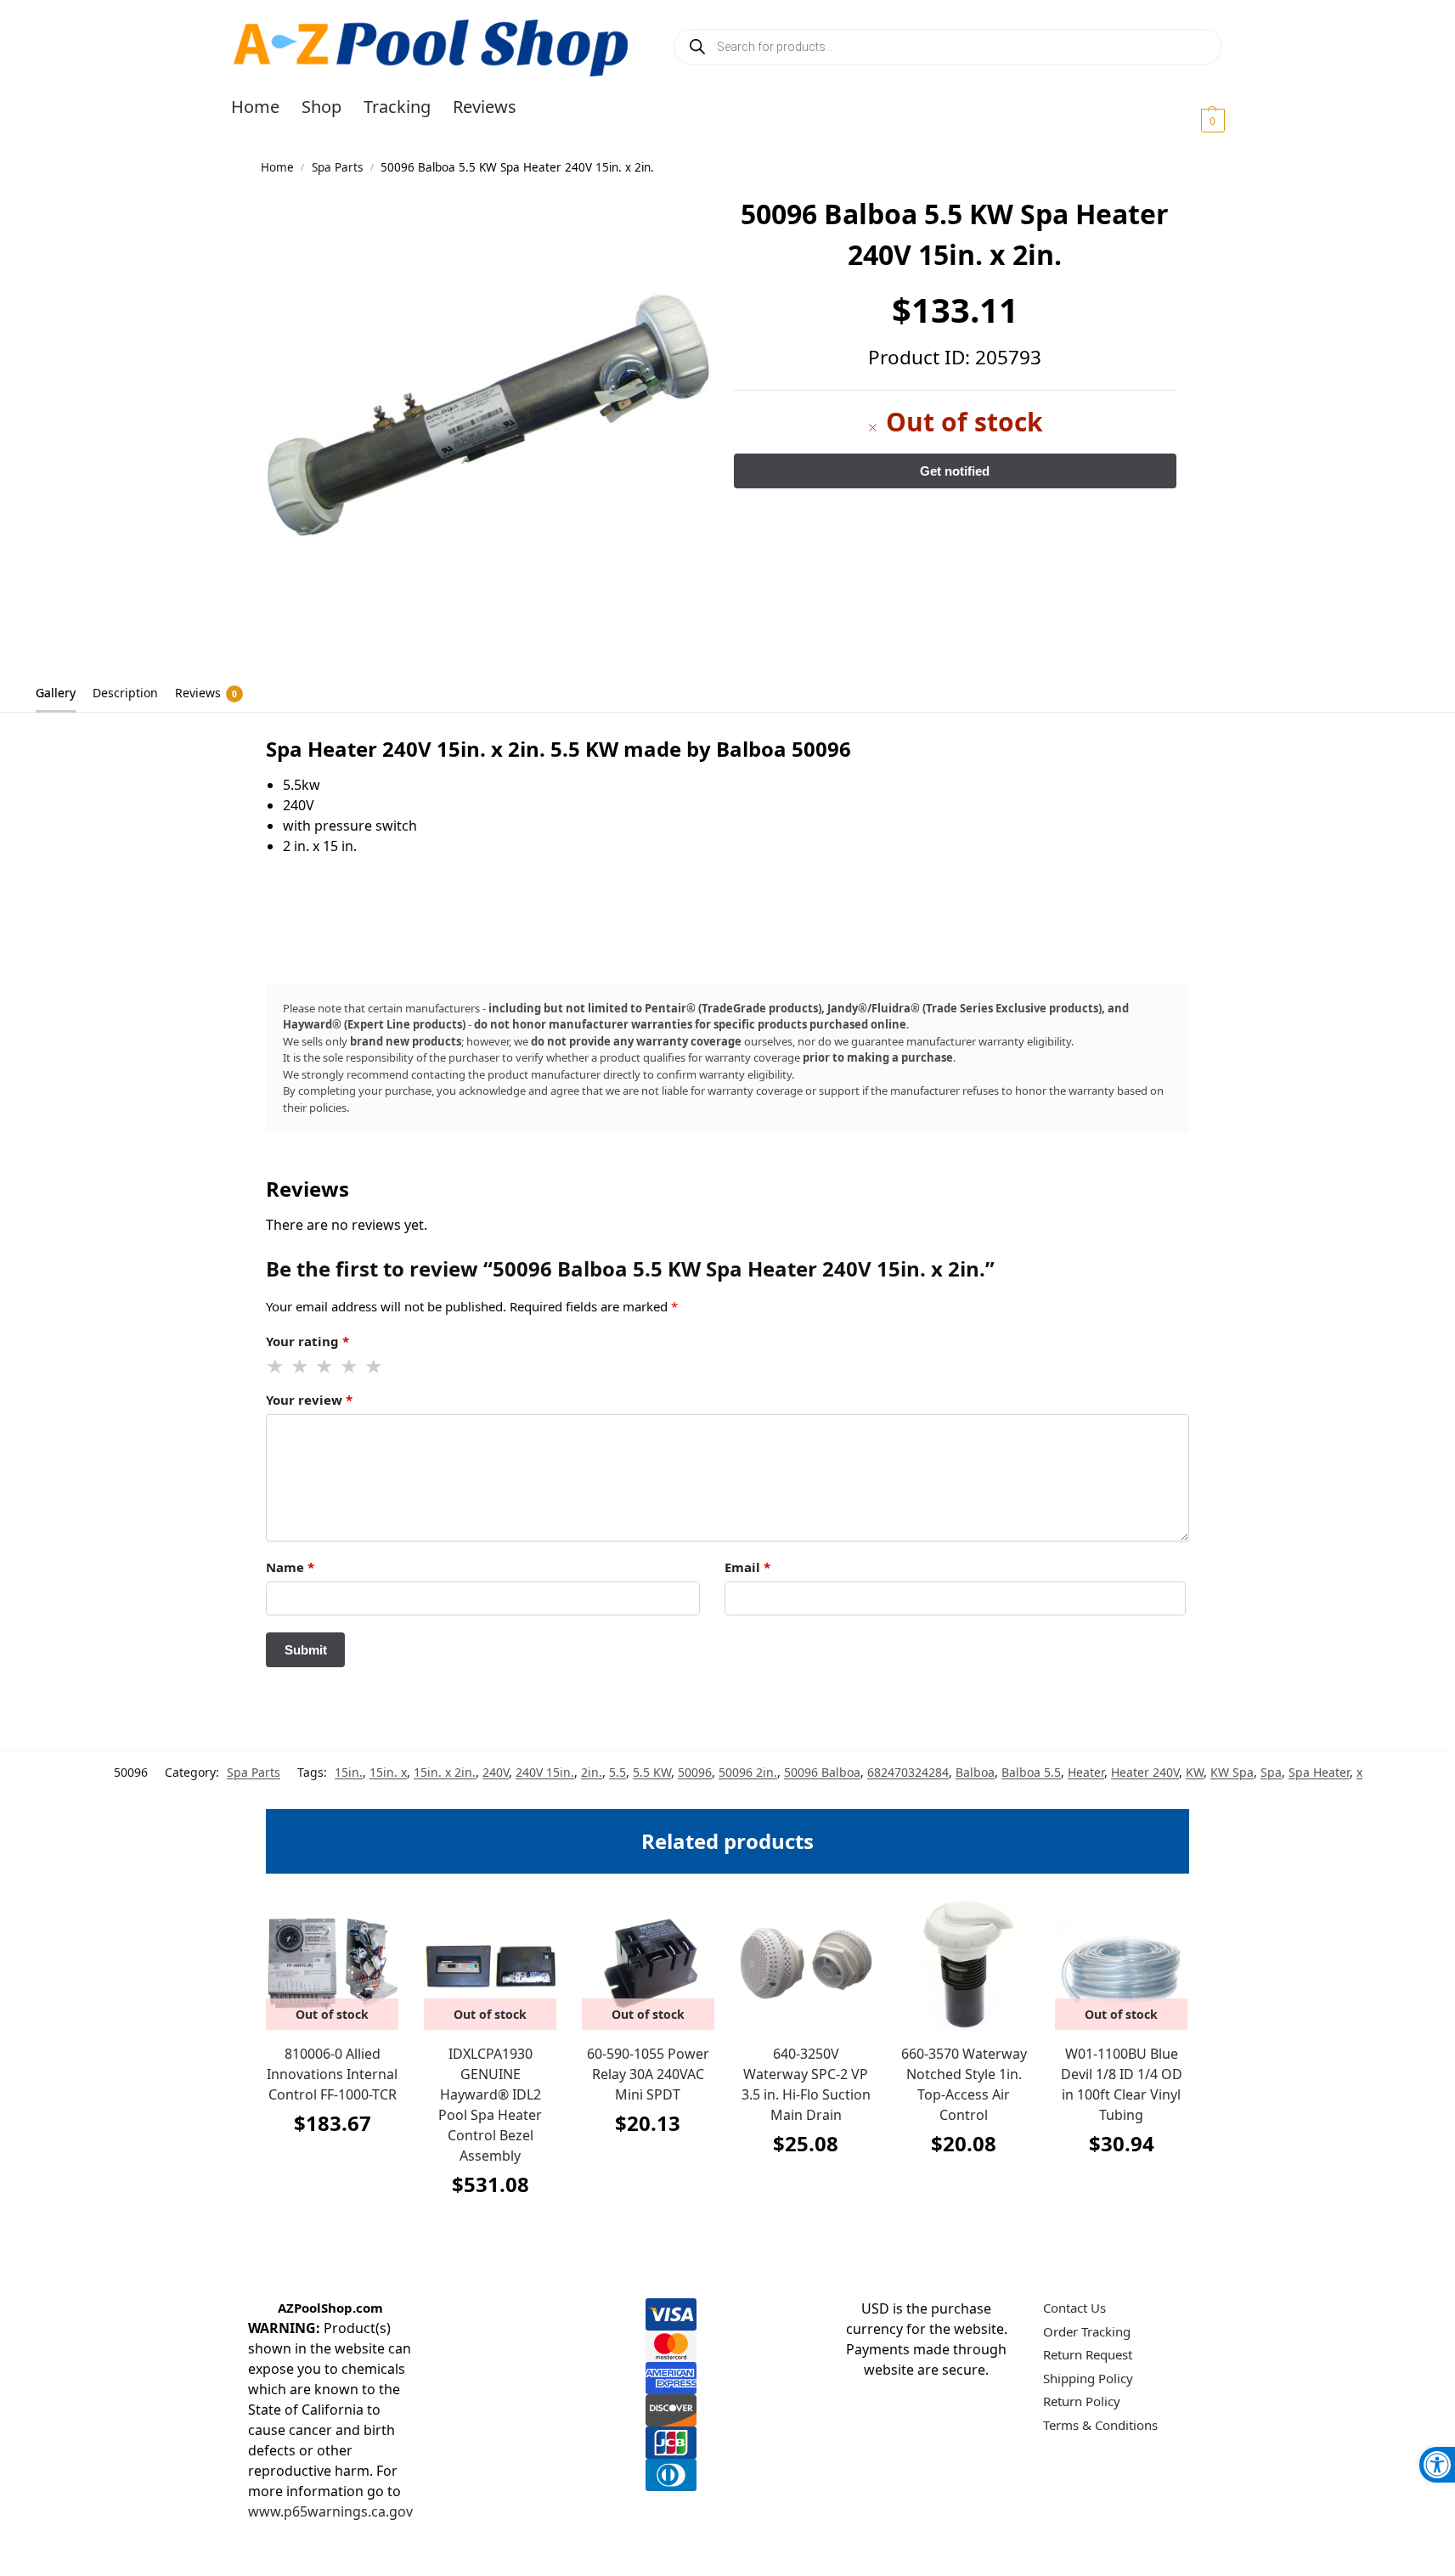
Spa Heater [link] (1319, 1772)
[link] (1437, 2465)
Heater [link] (1086, 1772)
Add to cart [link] (806, 2186)
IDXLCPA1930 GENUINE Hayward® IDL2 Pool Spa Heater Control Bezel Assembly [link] (490, 2105)
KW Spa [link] (1232, 1772)
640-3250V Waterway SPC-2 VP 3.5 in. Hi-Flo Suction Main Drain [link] (806, 2084)
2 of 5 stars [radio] (301, 1367)
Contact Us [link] (1074, 2308)
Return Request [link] (1088, 2354)
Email (747, 1567)
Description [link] (125, 693)
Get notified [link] (333, 2165)
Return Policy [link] (1082, 2401)
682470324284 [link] (908, 1772)
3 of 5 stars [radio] (325, 1367)
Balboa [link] (975, 1772)
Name (290, 1567)
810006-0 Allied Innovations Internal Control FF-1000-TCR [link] (332, 2074)
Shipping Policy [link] (1088, 2378)
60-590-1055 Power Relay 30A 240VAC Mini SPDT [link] (648, 2074)
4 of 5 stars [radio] (350, 1367)
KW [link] (1195, 1772)
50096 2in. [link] (748, 1772)
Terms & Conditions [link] (1100, 2425)
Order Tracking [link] (1087, 2331)
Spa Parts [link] (337, 167)
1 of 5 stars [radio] (276, 1367)
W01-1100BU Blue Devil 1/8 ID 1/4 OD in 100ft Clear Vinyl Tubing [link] (1122, 2084)
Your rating (307, 1341)
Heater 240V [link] (1145, 1772)
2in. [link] (592, 1772)
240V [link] (496, 1772)
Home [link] (277, 167)
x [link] (1359, 1772)
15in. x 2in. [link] (445, 1772)
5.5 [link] (618, 1772)
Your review (309, 1400)
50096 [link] (695, 1772)
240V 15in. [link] (545, 1772)
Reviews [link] (206, 693)
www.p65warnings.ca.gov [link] (330, 2511)
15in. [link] (349, 1772)
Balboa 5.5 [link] (1031, 1772)
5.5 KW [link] (652, 1772)
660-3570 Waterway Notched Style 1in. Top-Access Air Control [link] (964, 2084)
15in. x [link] (388, 1772)
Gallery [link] (56, 693)
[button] (1192, 120)
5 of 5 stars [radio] (375, 1367)
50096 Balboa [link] (822, 1772)
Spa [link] (1271, 1772)
